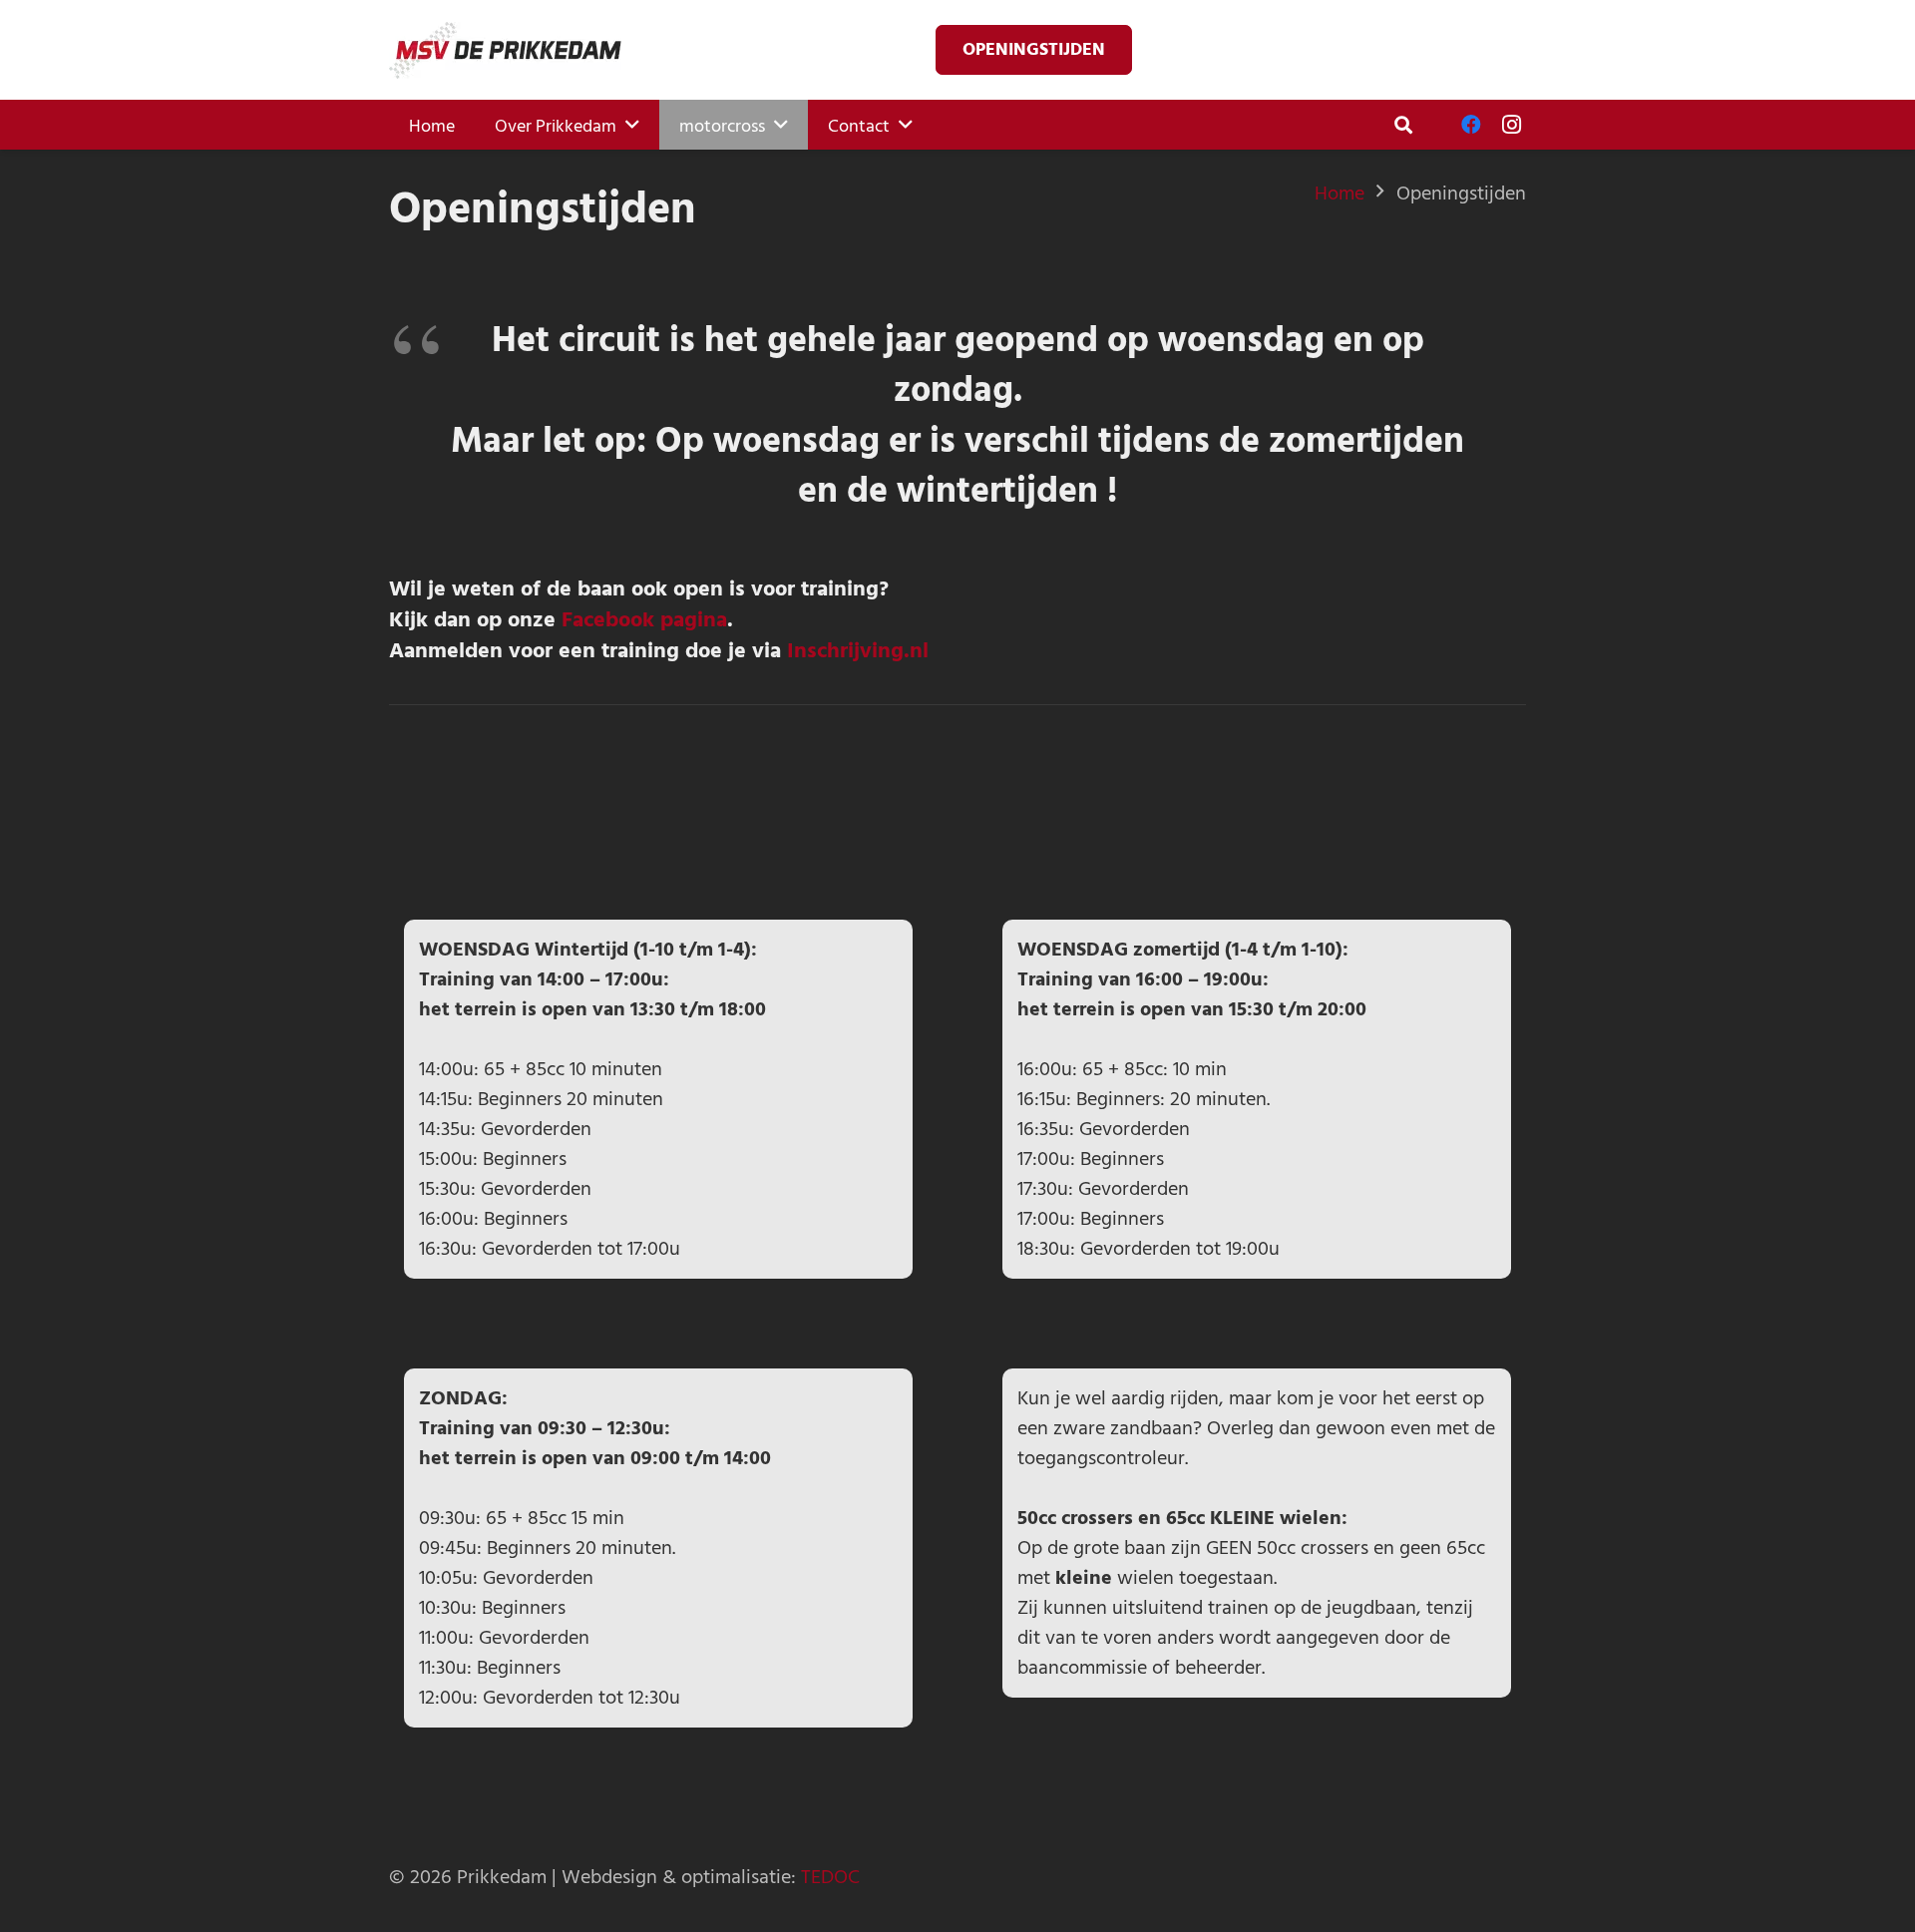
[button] (1403, 125)
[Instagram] (1511, 125)
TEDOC (830, 1877)
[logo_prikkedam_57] (505, 50)
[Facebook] (1471, 125)
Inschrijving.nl (858, 649)
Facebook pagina (644, 618)
